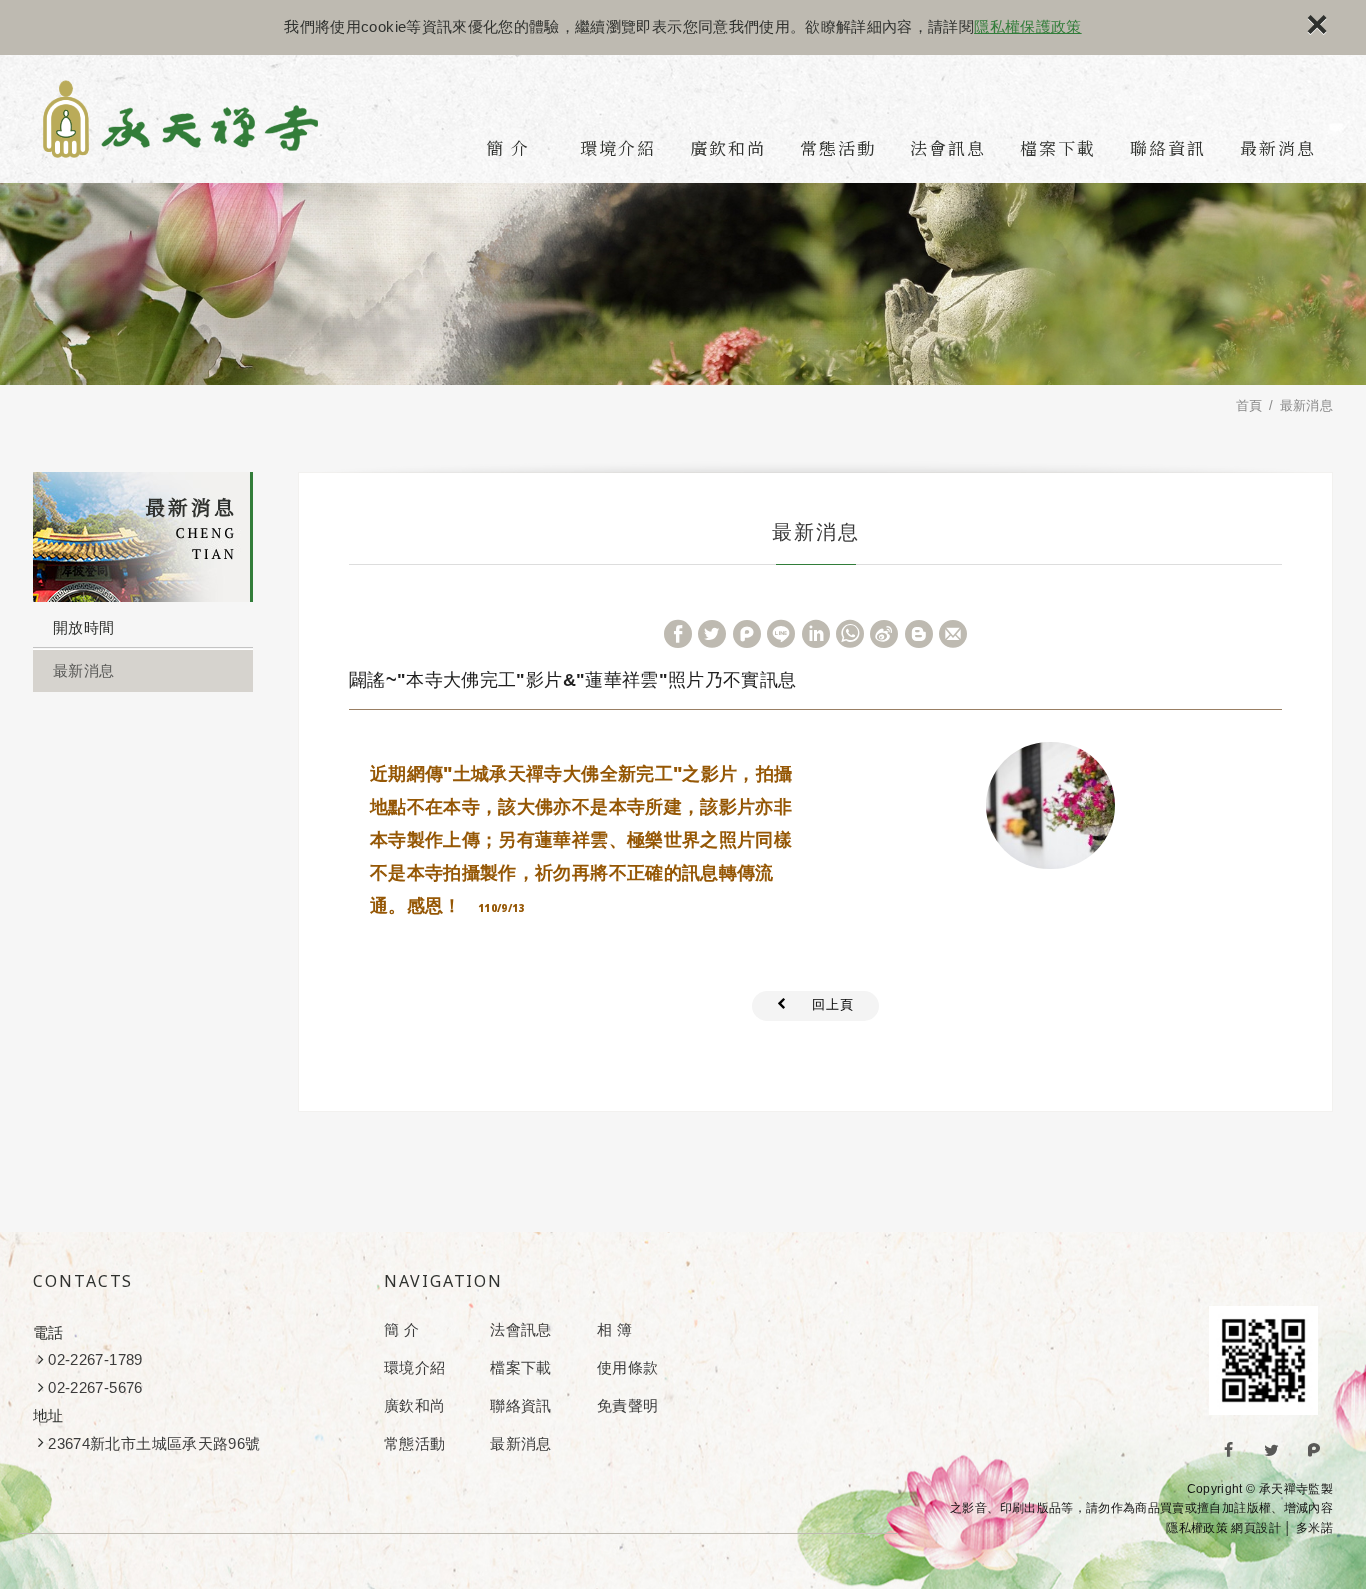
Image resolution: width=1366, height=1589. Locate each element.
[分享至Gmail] (953, 634)
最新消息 (1278, 147)
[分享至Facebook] (678, 634)
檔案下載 (1058, 147)
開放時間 (83, 627)
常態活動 (838, 147)
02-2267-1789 (95, 1359)
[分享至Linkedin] (816, 634)
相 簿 (614, 1329)
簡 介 (508, 147)
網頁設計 (1255, 1528)
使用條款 (627, 1367)
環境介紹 (618, 147)
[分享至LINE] (781, 634)
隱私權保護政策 (1027, 26)
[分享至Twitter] (712, 634)
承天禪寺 (180, 119)
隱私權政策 (1197, 1528)
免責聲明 (627, 1405)
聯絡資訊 (1168, 147)
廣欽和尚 (728, 147)
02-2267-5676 (95, 1387)
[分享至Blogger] (919, 634)
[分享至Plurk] (747, 634)
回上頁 (833, 1004)
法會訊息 (948, 147)
